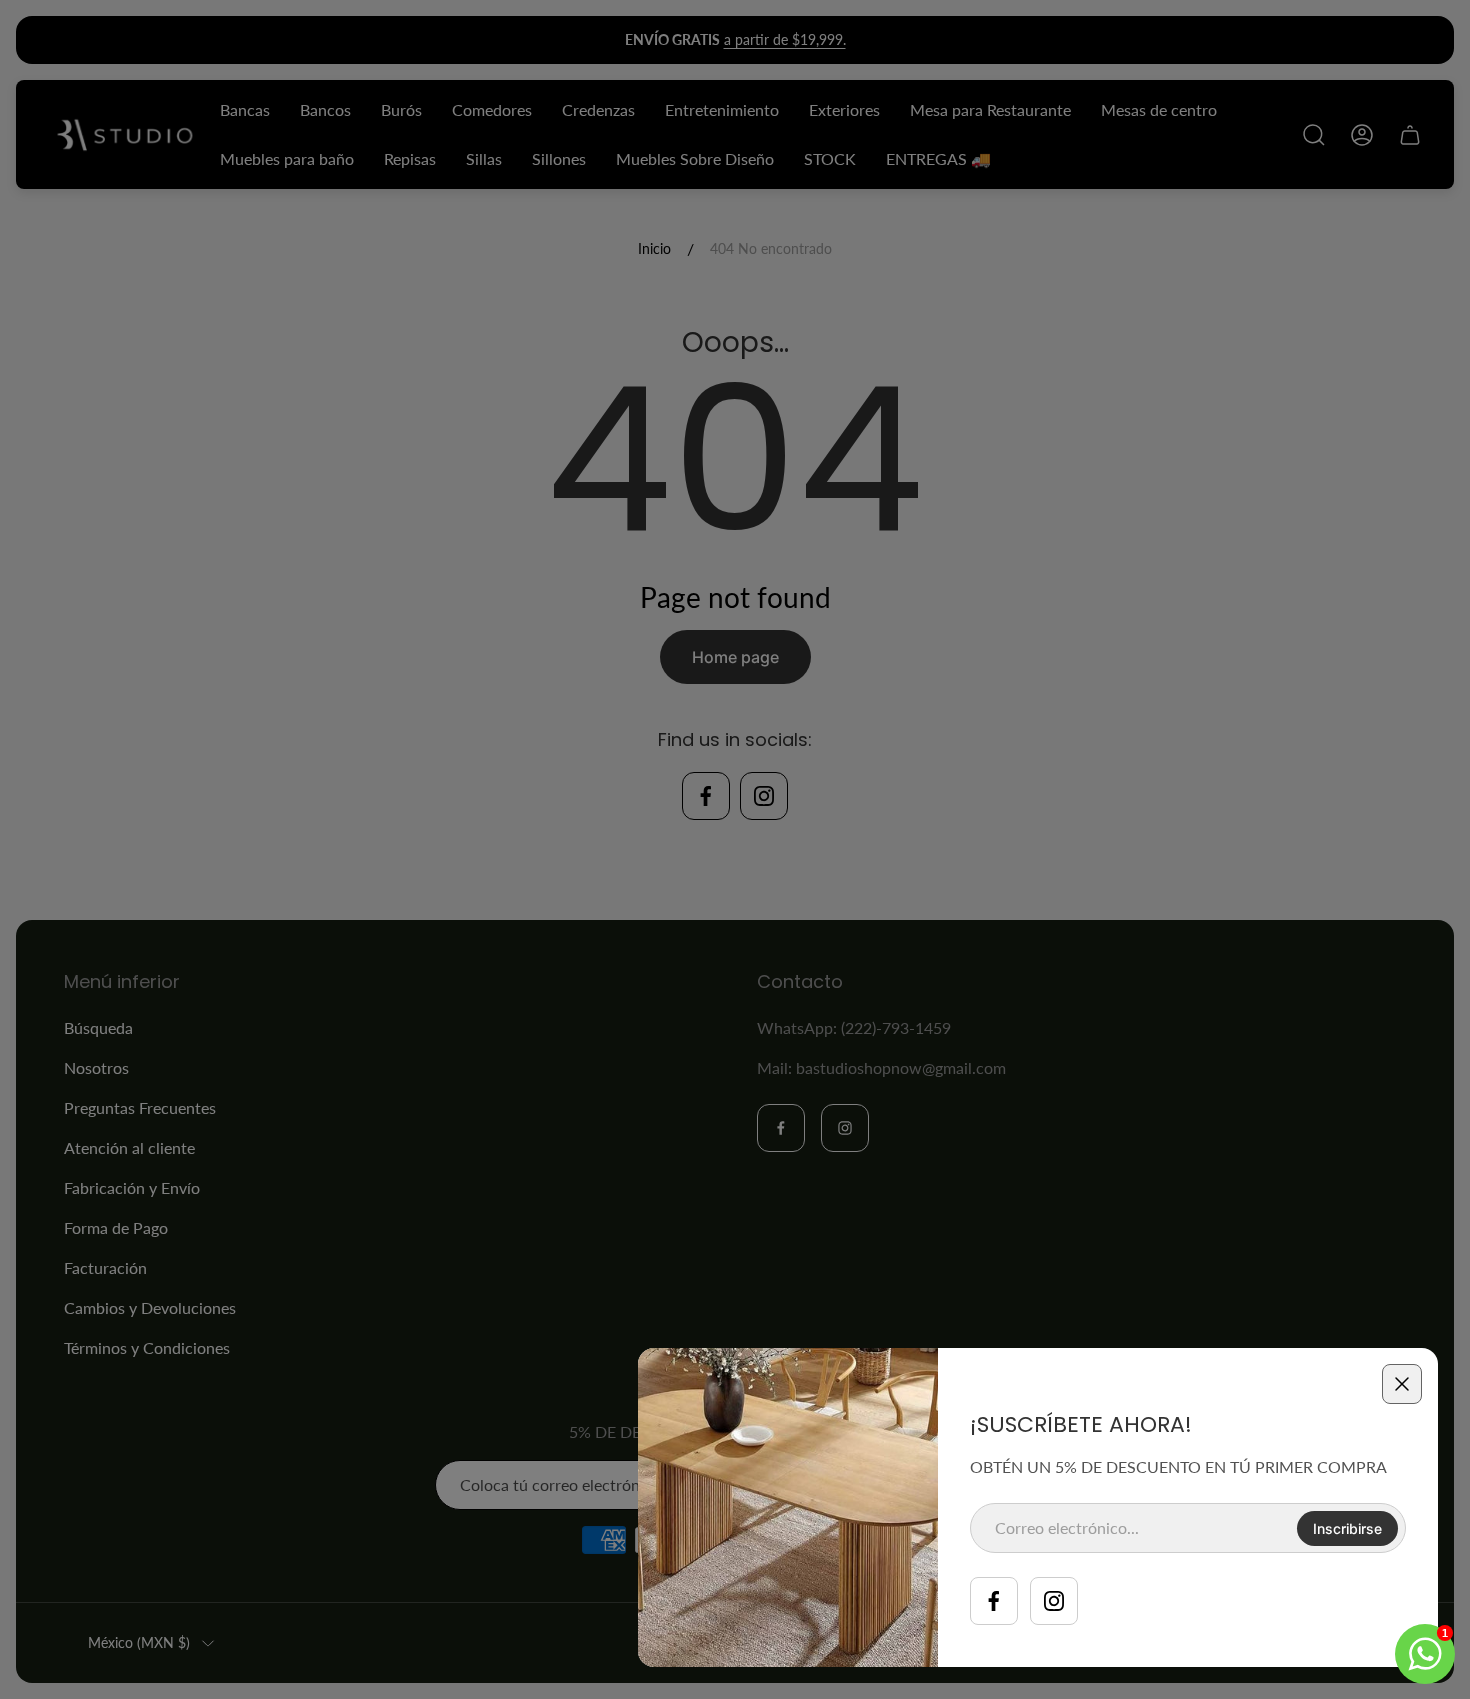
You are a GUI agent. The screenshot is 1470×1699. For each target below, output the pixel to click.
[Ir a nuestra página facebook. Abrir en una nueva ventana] (994, 1601)
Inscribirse (1347, 1528)
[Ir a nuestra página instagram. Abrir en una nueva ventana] (1054, 1601)
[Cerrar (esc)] (1402, 1384)
